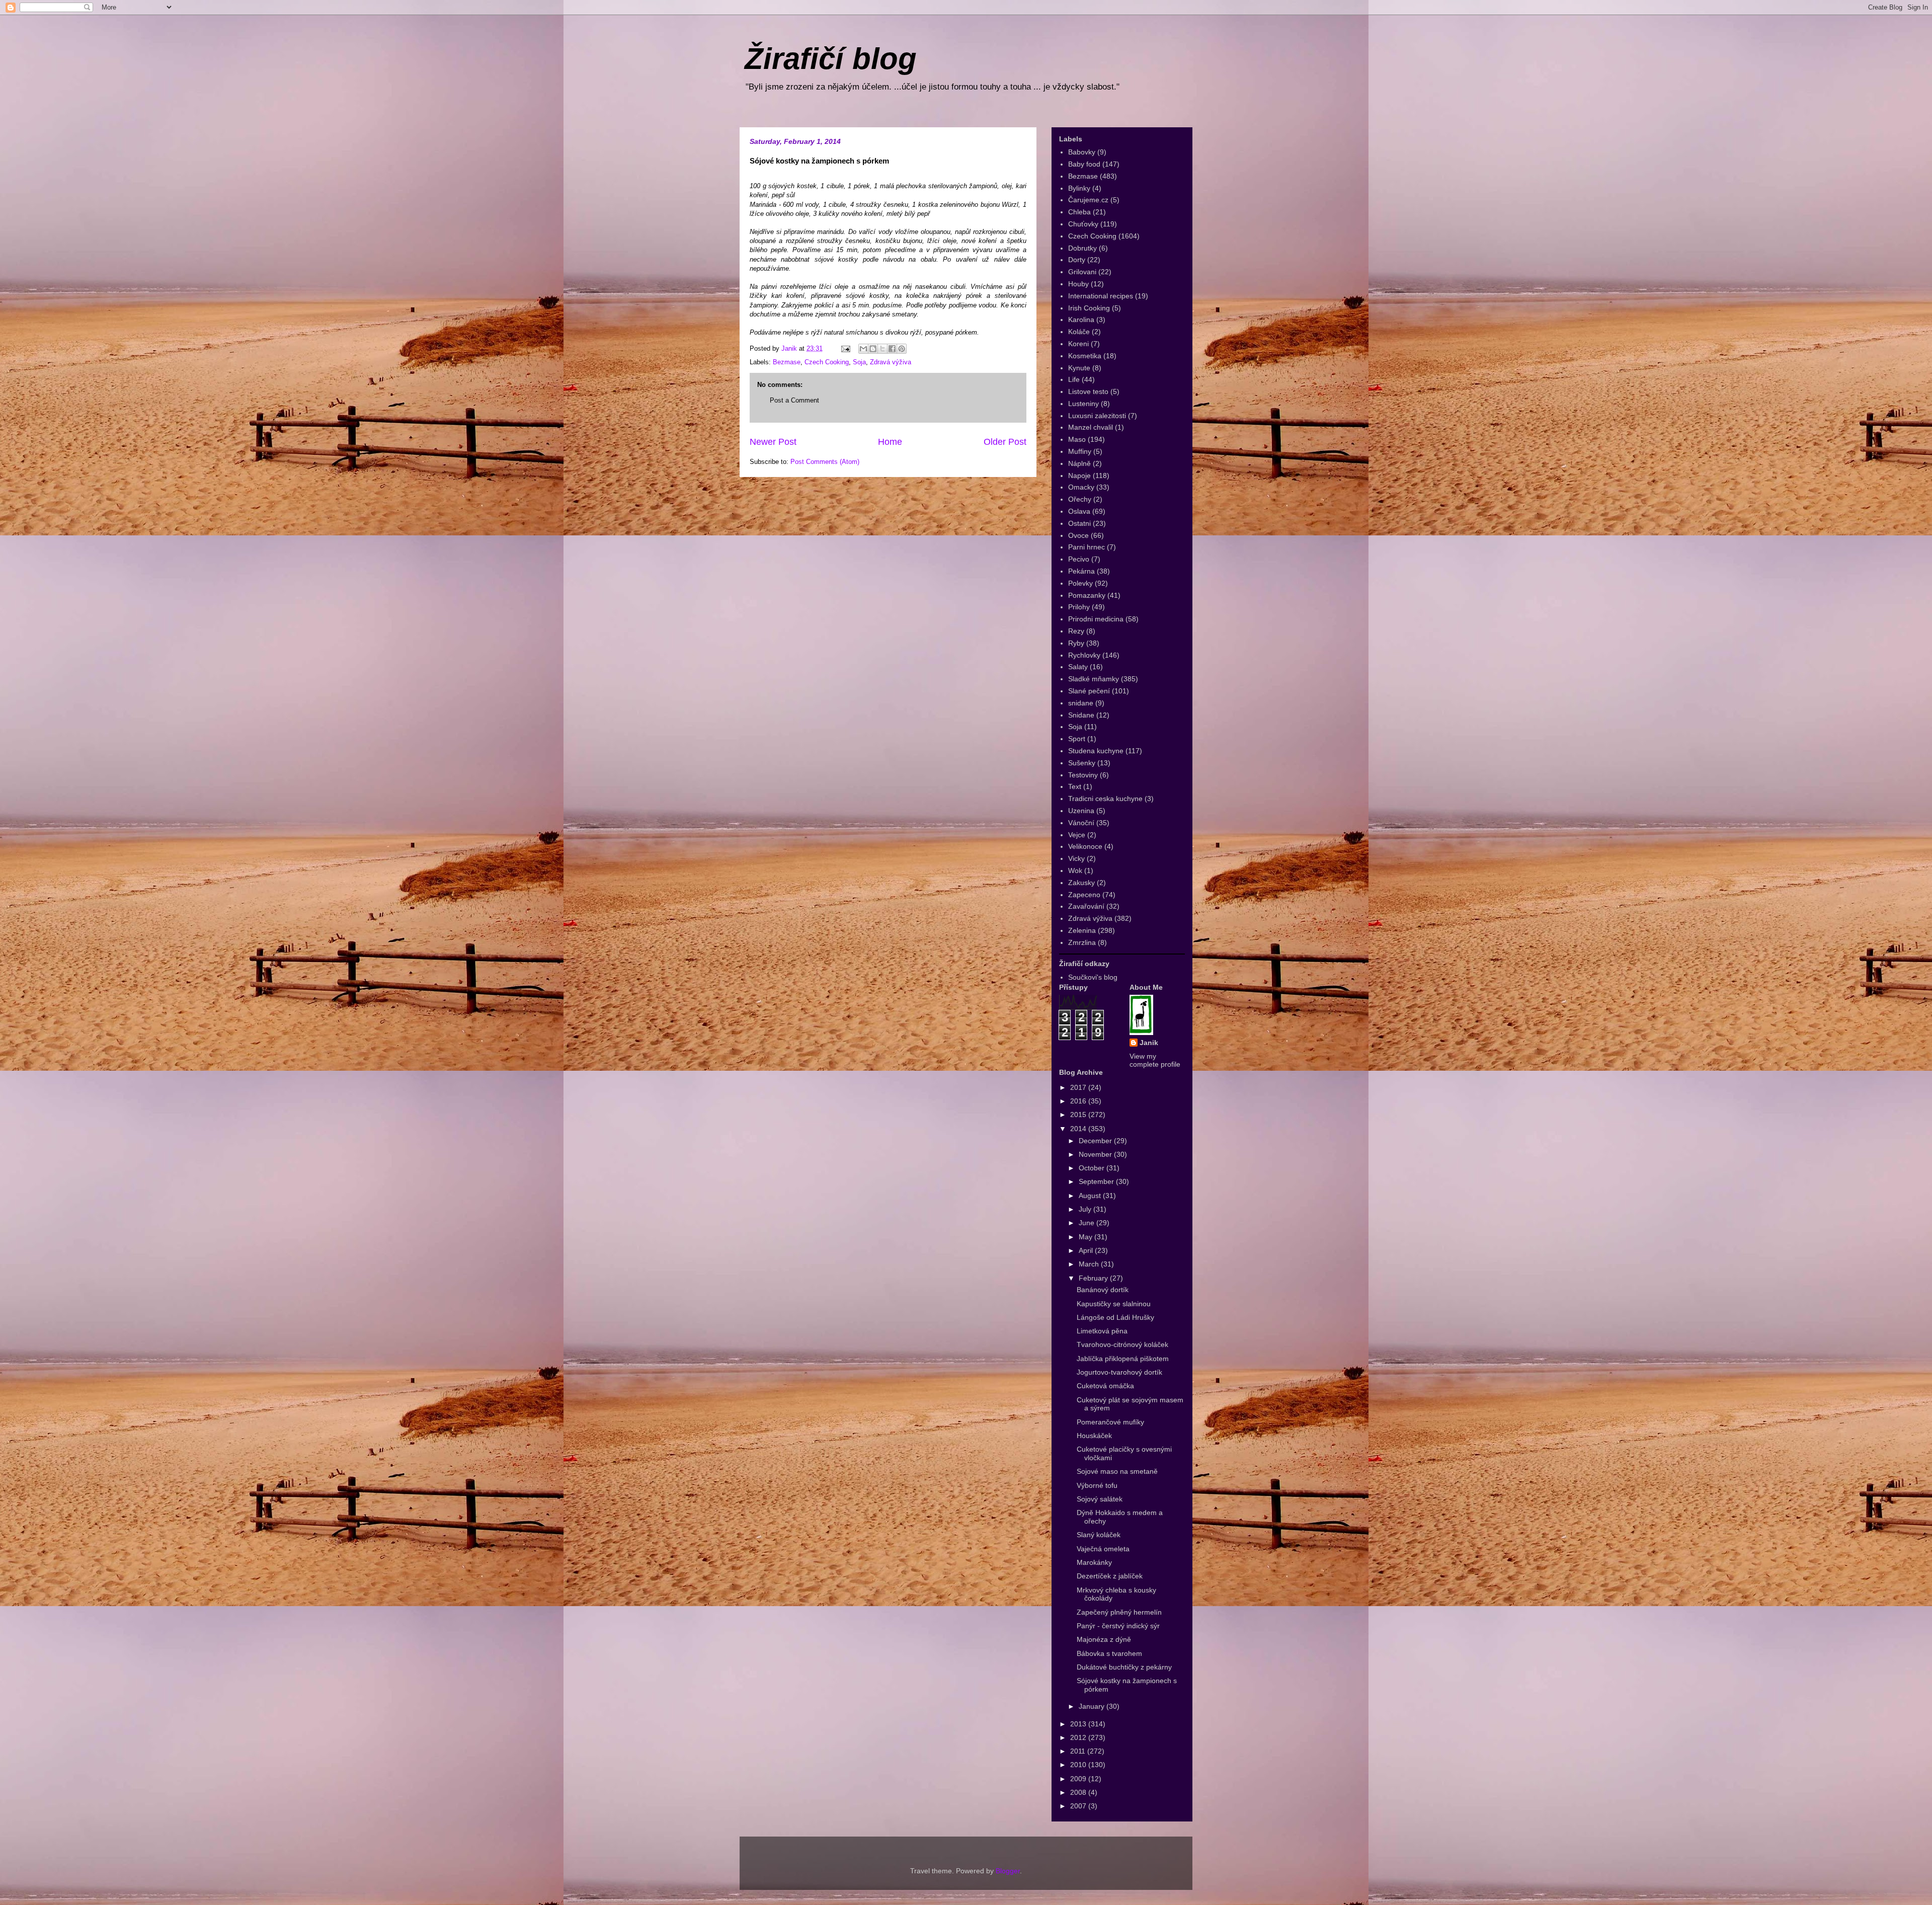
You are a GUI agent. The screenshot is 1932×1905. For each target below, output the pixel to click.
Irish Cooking (1089, 308)
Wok (1075, 870)
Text (1075, 786)
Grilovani (1082, 272)
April (1087, 1250)
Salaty (1078, 667)
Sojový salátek (1100, 1499)
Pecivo (1079, 559)
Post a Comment (794, 400)
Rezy (1076, 631)
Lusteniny (1083, 404)
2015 (1079, 1115)
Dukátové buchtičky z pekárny (1124, 1667)
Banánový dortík (1103, 1290)
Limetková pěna (1102, 1331)
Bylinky (1079, 188)
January (1093, 1706)
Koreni (1078, 344)
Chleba (1079, 212)
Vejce (1077, 835)
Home (890, 442)
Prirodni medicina (1096, 619)
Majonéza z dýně (1104, 1639)
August (1091, 1196)
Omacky (1081, 487)
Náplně (1079, 463)
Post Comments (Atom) (825, 462)
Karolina (1081, 320)
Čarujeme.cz (1088, 200)
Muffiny (1080, 451)
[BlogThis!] (873, 349)
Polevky (1080, 583)
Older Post (1005, 442)
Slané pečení (1089, 691)
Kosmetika (1085, 356)
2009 (1079, 1779)
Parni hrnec (1086, 547)
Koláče (1079, 332)
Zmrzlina (1082, 942)
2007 (1079, 1806)
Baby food (1084, 164)
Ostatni (1079, 523)
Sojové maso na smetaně (1117, 1471)
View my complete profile (1155, 1060)
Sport (1077, 739)
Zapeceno (1084, 895)
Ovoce (1078, 535)
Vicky (1076, 858)
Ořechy (1080, 499)
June (1088, 1223)
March (1090, 1264)
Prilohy (1079, 607)
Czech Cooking (827, 362)
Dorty (1077, 260)
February (1094, 1278)
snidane (1081, 703)
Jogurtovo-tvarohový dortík (1119, 1372)
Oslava (1079, 511)
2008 (1079, 1792)
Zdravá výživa (891, 362)
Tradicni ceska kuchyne (1105, 799)
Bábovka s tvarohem (1109, 1653)
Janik (1149, 1043)
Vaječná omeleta (1103, 1549)
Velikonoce (1085, 846)
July (1086, 1209)
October (1093, 1168)
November (1096, 1154)
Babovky (1082, 152)
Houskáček (1094, 1436)
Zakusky (1081, 883)
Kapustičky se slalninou (1114, 1304)
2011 (1079, 1751)
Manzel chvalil (1091, 427)
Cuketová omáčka (1105, 1386)
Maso (1077, 439)
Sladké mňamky (1094, 679)
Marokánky (1094, 1562)
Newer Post (773, 442)
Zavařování (1086, 906)
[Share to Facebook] (892, 349)
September (1097, 1181)
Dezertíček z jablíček (1110, 1576)
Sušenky (1082, 763)
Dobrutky (1082, 248)
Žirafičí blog (831, 59)
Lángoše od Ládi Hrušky (1115, 1317)
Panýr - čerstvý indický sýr (1118, 1626)
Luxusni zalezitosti (1097, 416)
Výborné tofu (1097, 1485)
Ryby (1076, 643)
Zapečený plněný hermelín (1119, 1612)
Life (1074, 379)
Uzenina (1081, 811)
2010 (1079, 1765)
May (1086, 1237)
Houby (1078, 284)
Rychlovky (1084, 655)
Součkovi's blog (1093, 977)
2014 (1079, 1129)
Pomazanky (1087, 595)
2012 (1079, 1737)
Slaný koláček (1099, 1535)
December (1096, 1141)
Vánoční (1081, 823)
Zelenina (1082, 930)
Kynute (1079, 368)
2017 (1079, 1087)
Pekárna (1081, 571)
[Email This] (863, 349)
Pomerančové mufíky (1110, 1422)
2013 (1079, 1724)
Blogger (1008, 1871)
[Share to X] (882, 349)
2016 (1079, 1101)
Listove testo (1088, 391)
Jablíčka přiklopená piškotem (1123, 1359)
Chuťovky (1083, 224)
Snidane (1081, 715)
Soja (859, 362)
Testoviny (1083, 775)
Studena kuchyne (1096, 751)
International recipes (1101, 296)
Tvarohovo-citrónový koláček (1122, 1344)
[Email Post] (845, 348)
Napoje (1079, 475)
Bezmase (787, 362)
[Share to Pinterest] (902, 349)
